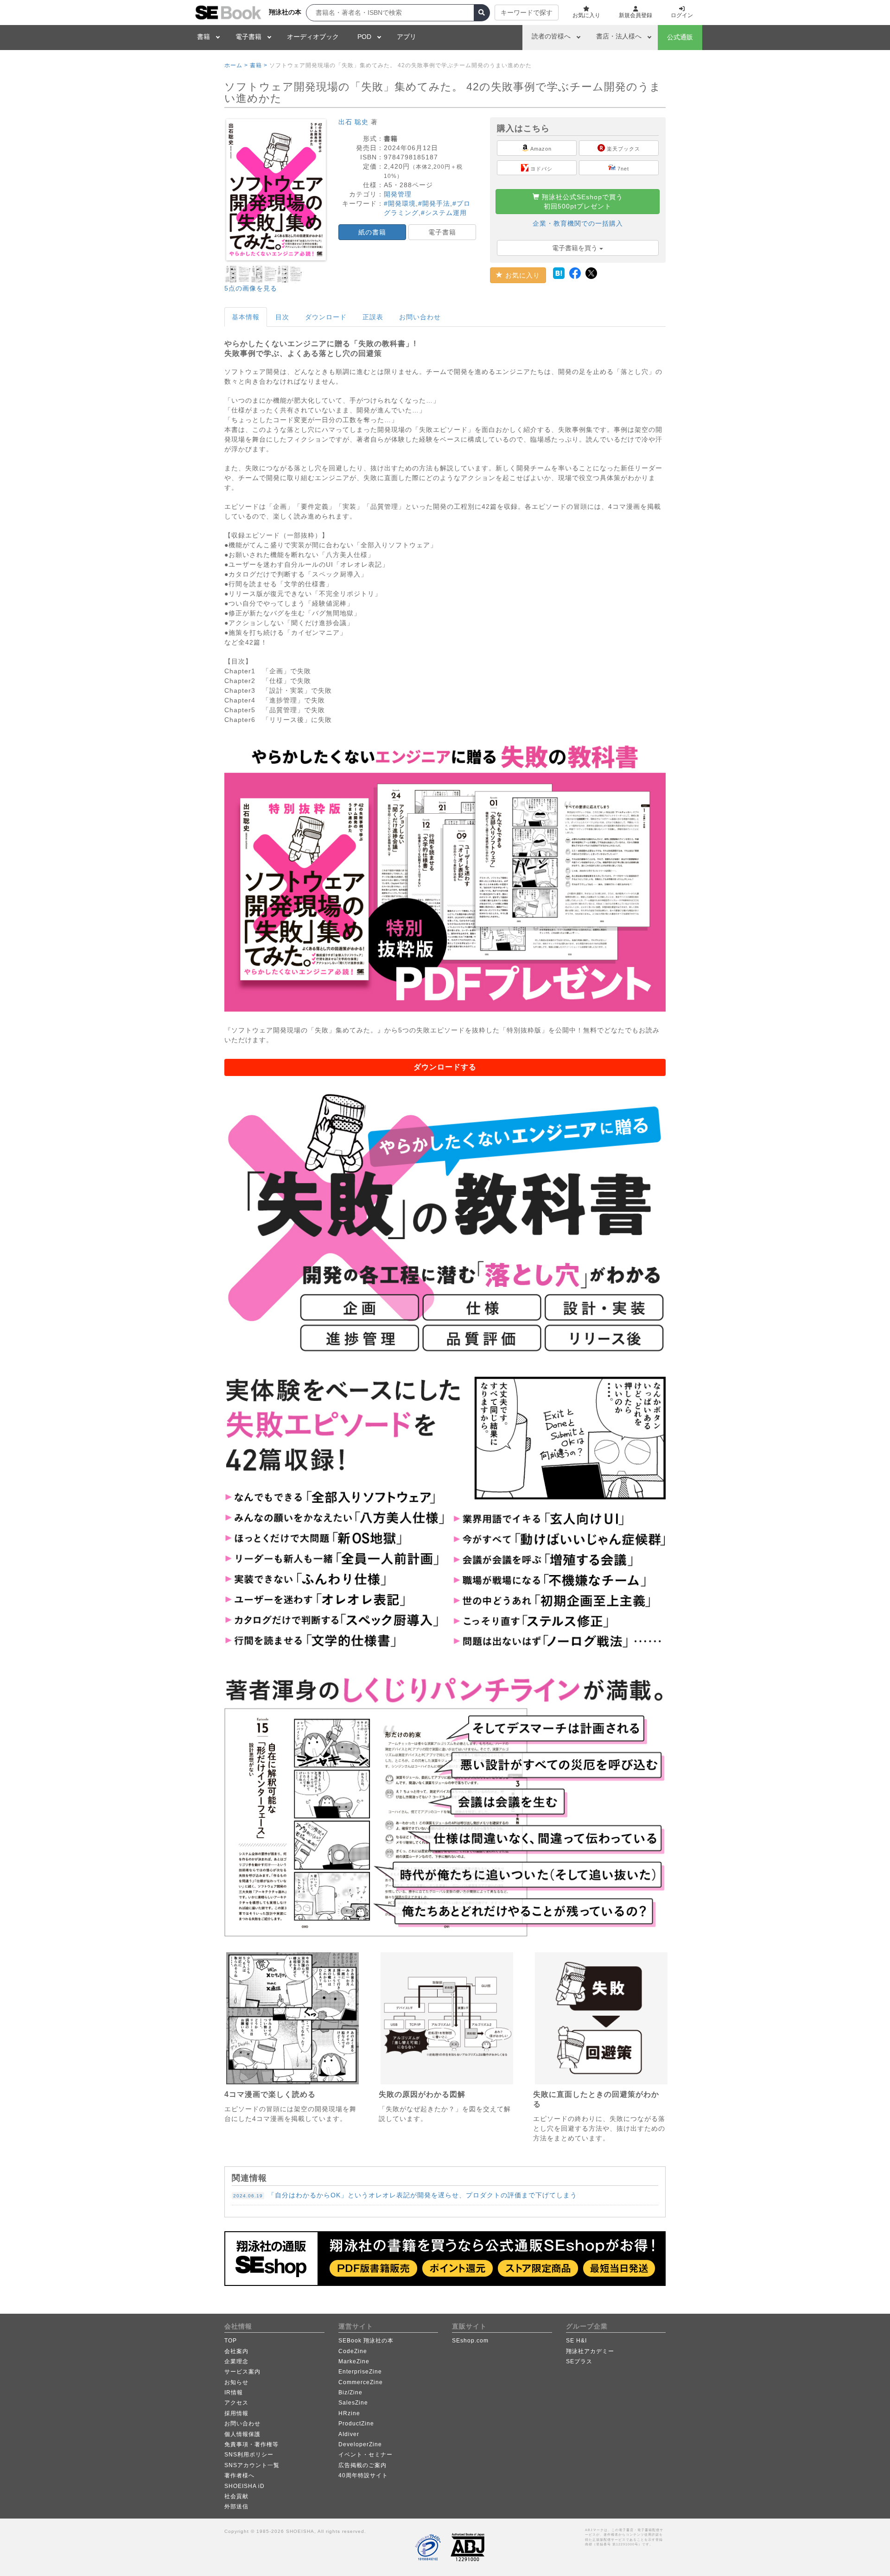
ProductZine (356, 2424)
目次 (282, 317)
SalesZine (353, 2403)
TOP (231, 2341)
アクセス (236, 2403)
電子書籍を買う (576, 248)
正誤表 (373, 317)
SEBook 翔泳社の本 (366, 2341)
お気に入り (521, 275)
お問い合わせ (420, 317)
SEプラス (579, 2361)
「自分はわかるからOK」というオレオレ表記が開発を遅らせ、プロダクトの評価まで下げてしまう (405, 2195)
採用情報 (236, 2413)
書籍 (203, 37)
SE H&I (576, 2341)
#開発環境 (400, 203)
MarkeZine (354, 2361)
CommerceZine (361, 2382)
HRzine (349, 2413)
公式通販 (680, 37)
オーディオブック (313, 37)
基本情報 (246, 317)
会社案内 (236, 2351)
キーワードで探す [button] (527, 13)
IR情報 (234, 2392)
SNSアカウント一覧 (252, 2465)
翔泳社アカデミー (590, 2351)
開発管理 (398, 194)
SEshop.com (470, 2341)
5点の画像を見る (251, 288)
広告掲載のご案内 (362, 2465)
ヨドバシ (540, 169)
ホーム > (236, 65)
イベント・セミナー (366, 2455)
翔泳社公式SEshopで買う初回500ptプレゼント (581, 202)
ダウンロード (326, 317)
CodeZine (353, 2351)
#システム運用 (444, 213)
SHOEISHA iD (245, 2486)
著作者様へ (239, 2475)
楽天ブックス (623, 149)
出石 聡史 (353, 122)
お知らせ (236, 2382)
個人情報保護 (242, 2434)
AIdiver (349, 2434)
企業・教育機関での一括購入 (578, 223)
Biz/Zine (350, 2392)
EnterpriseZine (360, 2372)
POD (364, 37)
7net (622, 169)
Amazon (540, 149)
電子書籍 (248, 37)
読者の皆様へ (551, 36)
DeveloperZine (360, 2444)
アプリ (407, 37)
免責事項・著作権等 (251, 2444)
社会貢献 (236, 2496)
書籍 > (259, 65)
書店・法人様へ (619, 36)
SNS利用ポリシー (249, 2455)
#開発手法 (434, 203)
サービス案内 (242, 2372)
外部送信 (236, 2506)
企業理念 (236, 2361)
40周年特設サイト (363, 2475)
